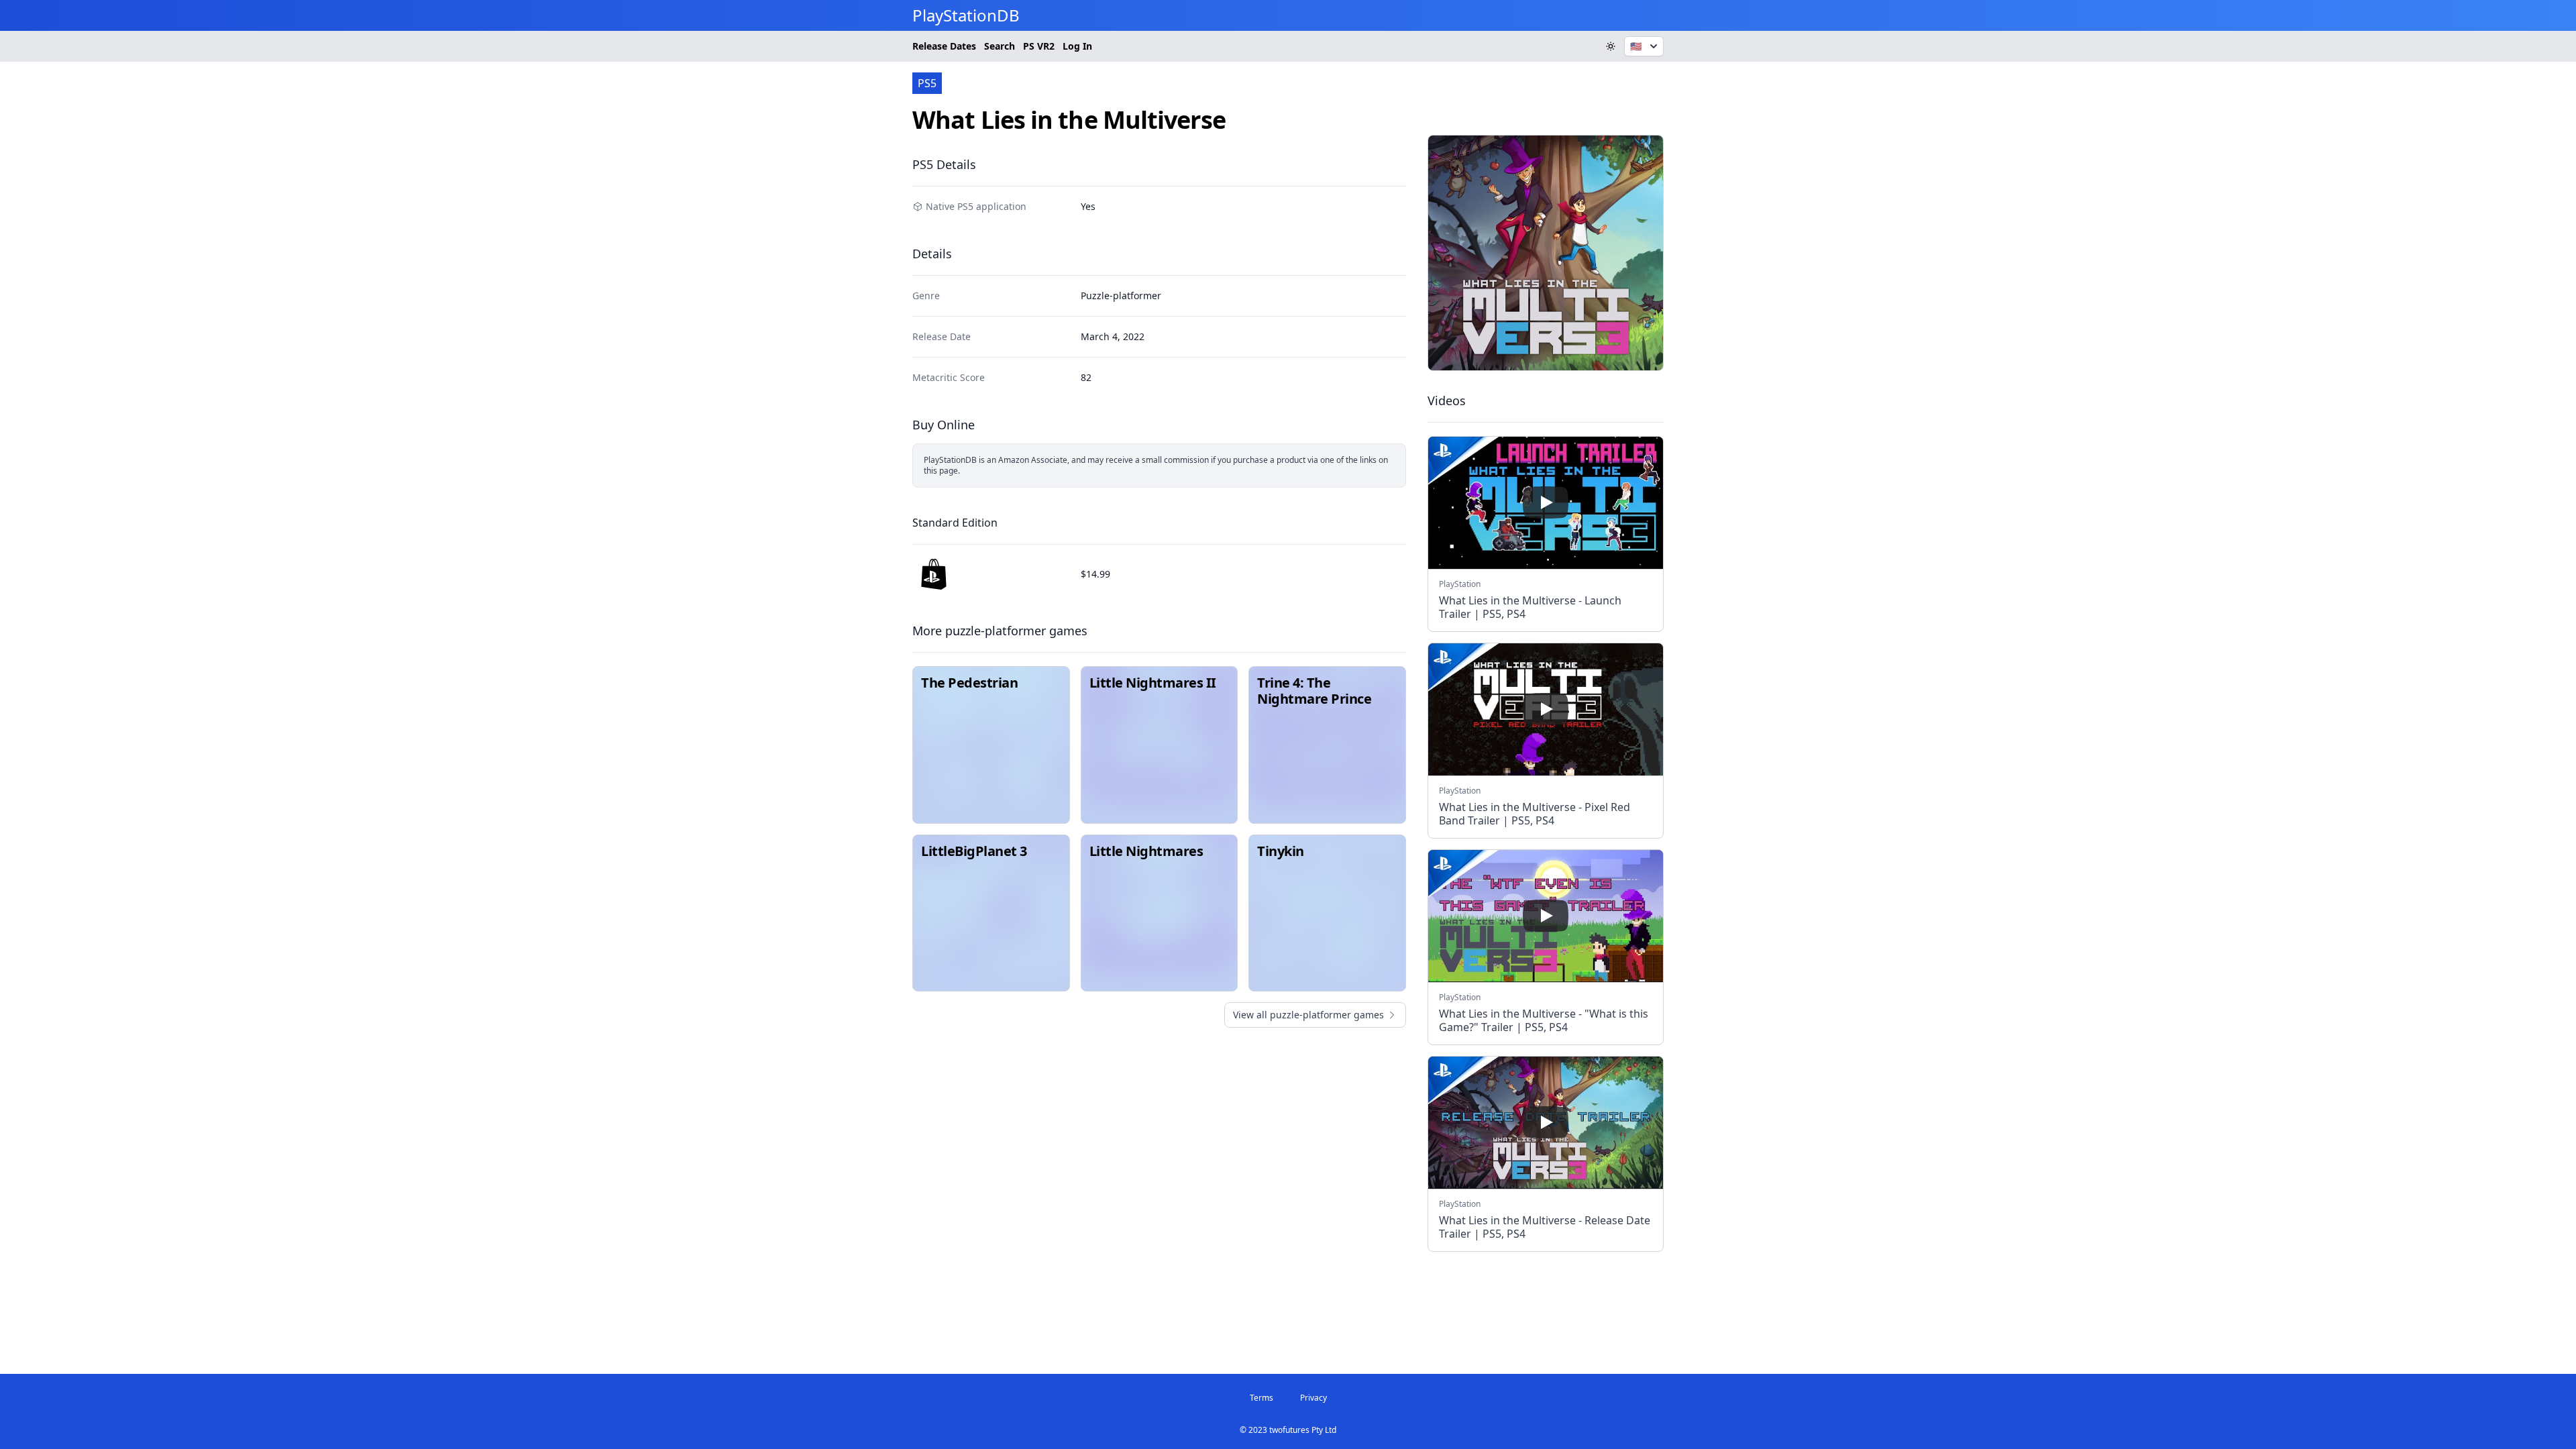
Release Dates (944, 46)
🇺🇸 (1636, 46)
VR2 (1039, 46)
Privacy (1313, 1398)
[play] (1546, 502)
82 (1086, 377)
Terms (1262, 1398)
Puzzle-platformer (1121, 296)
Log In (1077, 46)
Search (1000, 46)
